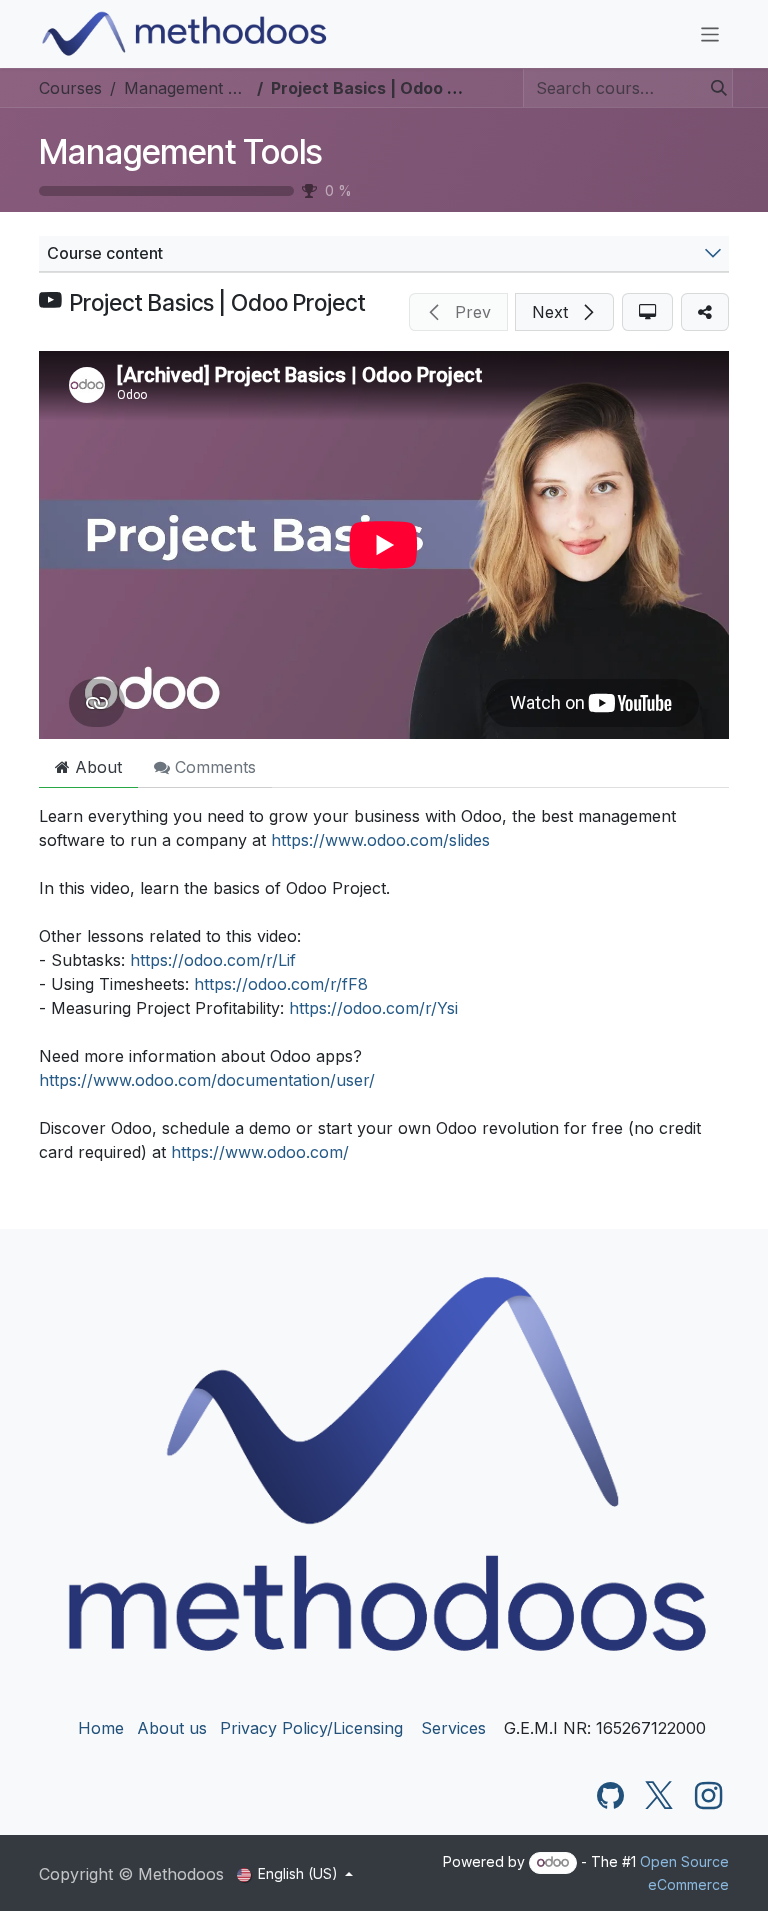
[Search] (713, 88)
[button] (458, 312)
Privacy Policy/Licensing (311, 1728)
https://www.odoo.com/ (260, 1152)
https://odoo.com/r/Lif (213, 960)
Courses (70, 88)
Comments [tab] (213, 767)
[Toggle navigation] (710, 33)
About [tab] (96, 767)
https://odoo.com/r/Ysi (373, 1008)
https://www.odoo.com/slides (380, 840)
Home (101, 1728)
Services (453, 1728)
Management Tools (180, 152)
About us (172, 1728)
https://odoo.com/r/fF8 (281, 984)
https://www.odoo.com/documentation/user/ (207, 1080)
